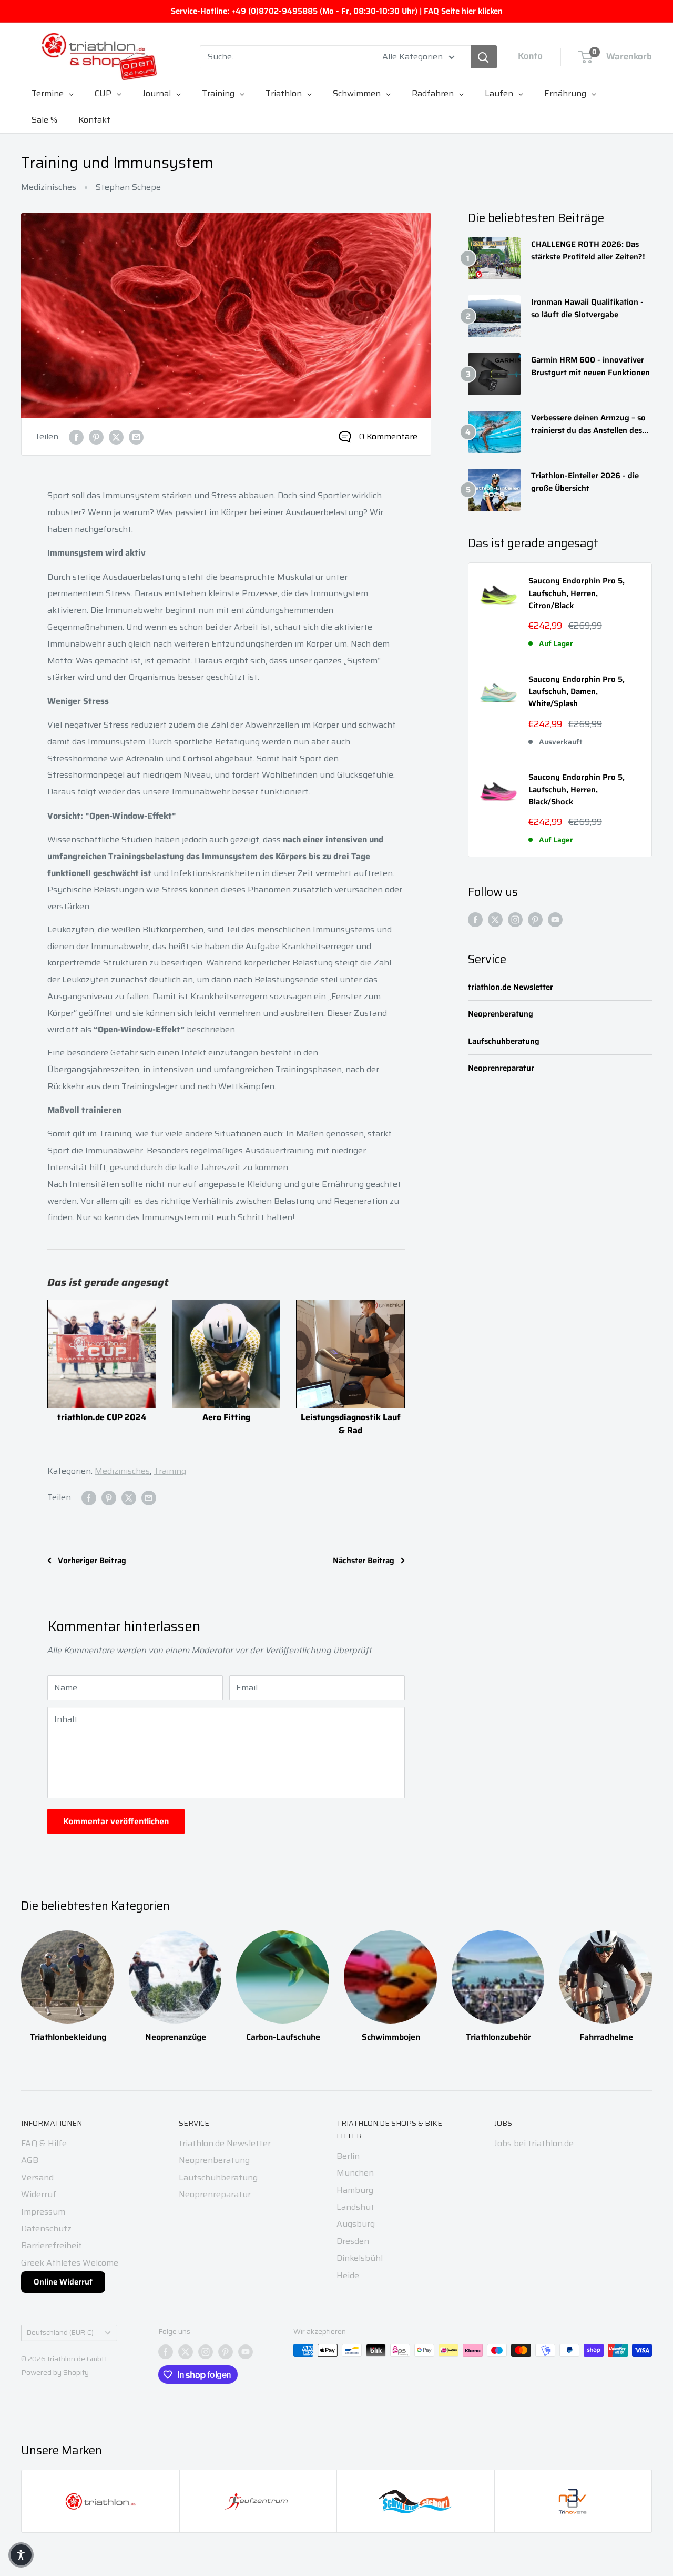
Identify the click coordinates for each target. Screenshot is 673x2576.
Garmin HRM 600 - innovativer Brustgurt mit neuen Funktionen (590, 366)
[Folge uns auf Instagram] (515, 919)
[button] (21, 2555)
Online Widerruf (63, 2282)
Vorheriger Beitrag (92, 1561)
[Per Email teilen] (136, 437)
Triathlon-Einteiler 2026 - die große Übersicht (585, 482)
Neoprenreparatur (501, 1068)
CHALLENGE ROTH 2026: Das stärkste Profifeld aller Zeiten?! (588, 250)
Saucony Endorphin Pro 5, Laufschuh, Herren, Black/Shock (577, 790)
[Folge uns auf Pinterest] (535, 919)
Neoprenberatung (501, 1014)
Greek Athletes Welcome (70, 2263)
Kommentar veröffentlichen (116, 1821)
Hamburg (355, 2190)
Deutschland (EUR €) (60, 2333)
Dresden (353, 2241)
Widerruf (39, 2194)
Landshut (355, 2207)
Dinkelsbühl (360, 2258)
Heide (348, 2275)
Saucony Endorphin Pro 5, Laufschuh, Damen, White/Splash (577, 692)
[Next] (652, 1976)
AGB (30, 2160)
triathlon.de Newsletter (511, 987)
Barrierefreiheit (52, 2245)
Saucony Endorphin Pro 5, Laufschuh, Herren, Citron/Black (577, 593)
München (355, 2173)
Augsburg (356, 2224)
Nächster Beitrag (364, 1561)
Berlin (348, 2156)
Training (170, 1471)
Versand (37, 2177)
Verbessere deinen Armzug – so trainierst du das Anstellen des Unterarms (588, 424)
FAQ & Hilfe (44, 2143)
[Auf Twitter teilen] (116, 437)
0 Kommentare (388, 436)
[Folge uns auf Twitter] (495, 919)
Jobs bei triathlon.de (534, 2143)
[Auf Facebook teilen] (76, 437)
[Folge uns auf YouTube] (555, 919)
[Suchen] (484, 57)
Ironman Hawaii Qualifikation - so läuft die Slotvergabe (587, 308)
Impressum (43, 2212)
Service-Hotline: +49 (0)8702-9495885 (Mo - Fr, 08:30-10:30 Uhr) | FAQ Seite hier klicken (337, 11)
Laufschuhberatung (504, 1042)
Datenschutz (46, 2228)
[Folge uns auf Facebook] (475, 919)
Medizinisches (49, 187)
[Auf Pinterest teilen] (96, 437)
